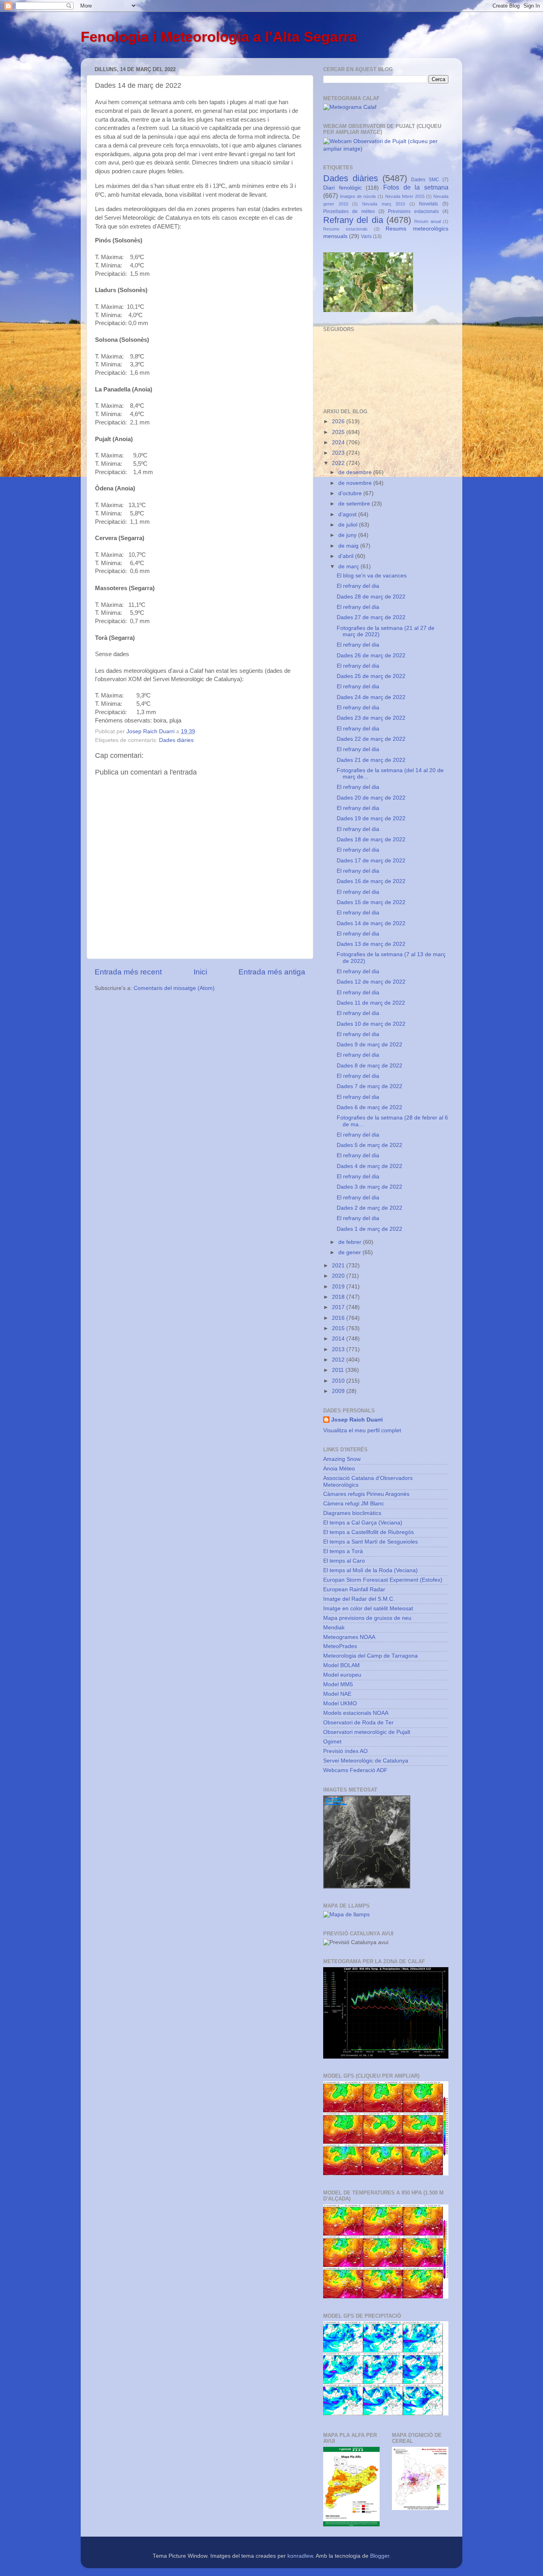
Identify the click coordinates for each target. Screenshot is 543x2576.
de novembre (356, 483)
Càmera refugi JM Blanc (354, 1504)
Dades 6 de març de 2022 (369, 1107)
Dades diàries (176, 740)
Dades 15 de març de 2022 (371, 902)
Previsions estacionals (413, 211)
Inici (200, 972)
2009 (339, 1391)
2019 (339, 1287)
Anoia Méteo (339, 1469)
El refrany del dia (358, 586)
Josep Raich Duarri (357, 1420)
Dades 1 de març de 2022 (369, 1229)
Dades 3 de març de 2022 (369, 1187)
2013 (339, 1349)
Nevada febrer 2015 (405, 196)
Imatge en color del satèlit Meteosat (368, 1609)
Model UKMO (340, 1703)
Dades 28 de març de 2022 (371, 597)
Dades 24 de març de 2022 (371, 697)
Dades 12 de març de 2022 (371, 982)
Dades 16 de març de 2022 (371, 881)
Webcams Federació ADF (355, 1770)
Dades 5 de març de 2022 (369, 1145)
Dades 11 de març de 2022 (371, 1003)
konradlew (300, 2556)
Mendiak (334, 1628)
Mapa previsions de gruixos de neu (367, 1618)
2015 (339, 1328)
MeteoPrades (340, 1646)
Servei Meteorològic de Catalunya (366, 1761)
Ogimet (332, 1742)
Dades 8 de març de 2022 (369, 1066)
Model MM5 (338, 1684)
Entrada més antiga (272, 972)
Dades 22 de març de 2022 (371, 739)
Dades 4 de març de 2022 (369, 1166)
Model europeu (342, 1675)
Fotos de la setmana (416, 187)
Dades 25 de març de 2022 (371, 676)
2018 (339, 1297)
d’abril (347, 556)
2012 (339, 1360)
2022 (339, 463)
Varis (366, 236)
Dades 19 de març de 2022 (371, 818)
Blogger (380, 2556)
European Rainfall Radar (354, 1589)
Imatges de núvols (358, 196)
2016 (339, 1318)
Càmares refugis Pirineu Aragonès (366, 1494)
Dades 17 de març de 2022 (371, 861)
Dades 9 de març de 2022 (369, 1045)
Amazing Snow (342, 1459)
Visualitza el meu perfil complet (362, 1430)
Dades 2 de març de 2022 (369, 1208)
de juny (348, 535)
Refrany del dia (353, 220)
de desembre (356, 472)
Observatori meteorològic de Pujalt (367, 1732)
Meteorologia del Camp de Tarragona (370, 1656)
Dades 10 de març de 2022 (371, 1024)
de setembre (355, 504)
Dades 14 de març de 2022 (371, 923)
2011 (339, 1370)
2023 (339, 453)
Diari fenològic (342, 188)
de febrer (351, 1242)
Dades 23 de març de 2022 (371, 718)
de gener (350, 1252)
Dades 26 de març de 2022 (371, 656)
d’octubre (351, 493)
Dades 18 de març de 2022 (371, 840)
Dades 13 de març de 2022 (371, 944)
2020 (339, 1276)
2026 (339, 421)
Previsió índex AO (345, 1751)
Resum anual (427, 221)
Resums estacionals (345, 229)
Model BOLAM (341, 1665)
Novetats (429, 204)
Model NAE (337, 1694)
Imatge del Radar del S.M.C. (359, 1599)
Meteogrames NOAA (349, 1637)
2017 (339, 1307)
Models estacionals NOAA (356, 1713)
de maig (349, 546)
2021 (339, 1266)
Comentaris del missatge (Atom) (174, 988)
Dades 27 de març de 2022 (371, 617)
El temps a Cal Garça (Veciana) (363, 1523)
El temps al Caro (344, 1561)
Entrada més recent (128, 972)
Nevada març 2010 (384, 204)
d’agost (348, 514)
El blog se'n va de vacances (372, 576)
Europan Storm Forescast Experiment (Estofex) (383, 1580)
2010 (339, 1381)
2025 (339, 432)
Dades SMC (425, 180)
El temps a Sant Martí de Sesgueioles (370, 1542)
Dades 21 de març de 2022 (371, 760)
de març (349, 567)
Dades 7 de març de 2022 (369, 1086)
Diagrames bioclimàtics (352, 1513)
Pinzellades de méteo (349, 211)
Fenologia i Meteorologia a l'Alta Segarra (219, 37)
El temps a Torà (343, 1551)
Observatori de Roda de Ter (358, 1723)
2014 (339, 1339)
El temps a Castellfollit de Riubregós (368, 1532)
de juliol (349, 525)
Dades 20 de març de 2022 (371, 798)
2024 (339, 443)
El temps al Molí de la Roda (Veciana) (370, 1570)
